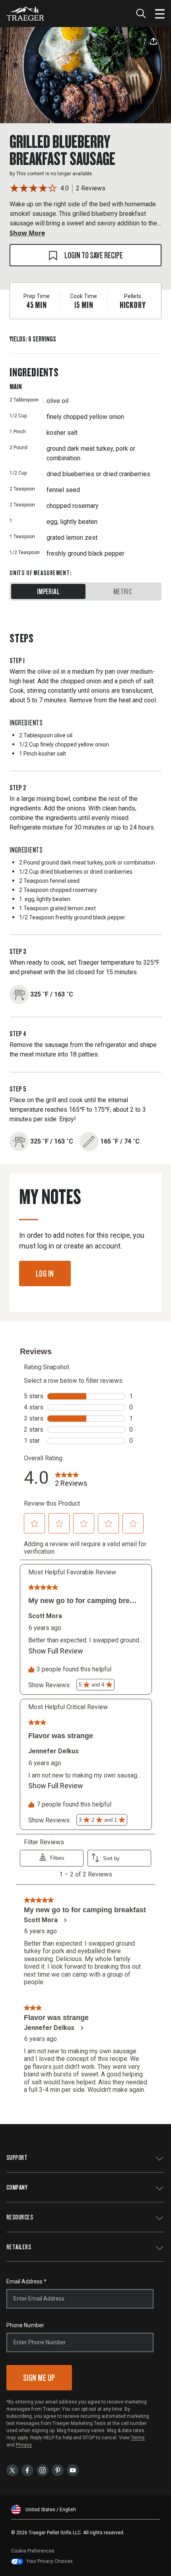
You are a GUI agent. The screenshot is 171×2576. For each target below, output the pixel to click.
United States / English (51, 2510)
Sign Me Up (39, 2377)
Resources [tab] (20, 2217)
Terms (138, 2438)
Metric (123, 591)
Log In (45, 1273)
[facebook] (27, 2470)
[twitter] (12, 2470)
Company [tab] (17, 2187)
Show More (27, 233)
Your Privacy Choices (50, 2561)
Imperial (48, 591)
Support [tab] (17, 2157)
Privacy (24, 2445)
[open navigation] (160, 14)
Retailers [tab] (19, 2247)
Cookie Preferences (33, 2551)
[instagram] (43, 2470)
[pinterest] (58, 2470)
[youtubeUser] (73, 2470)
